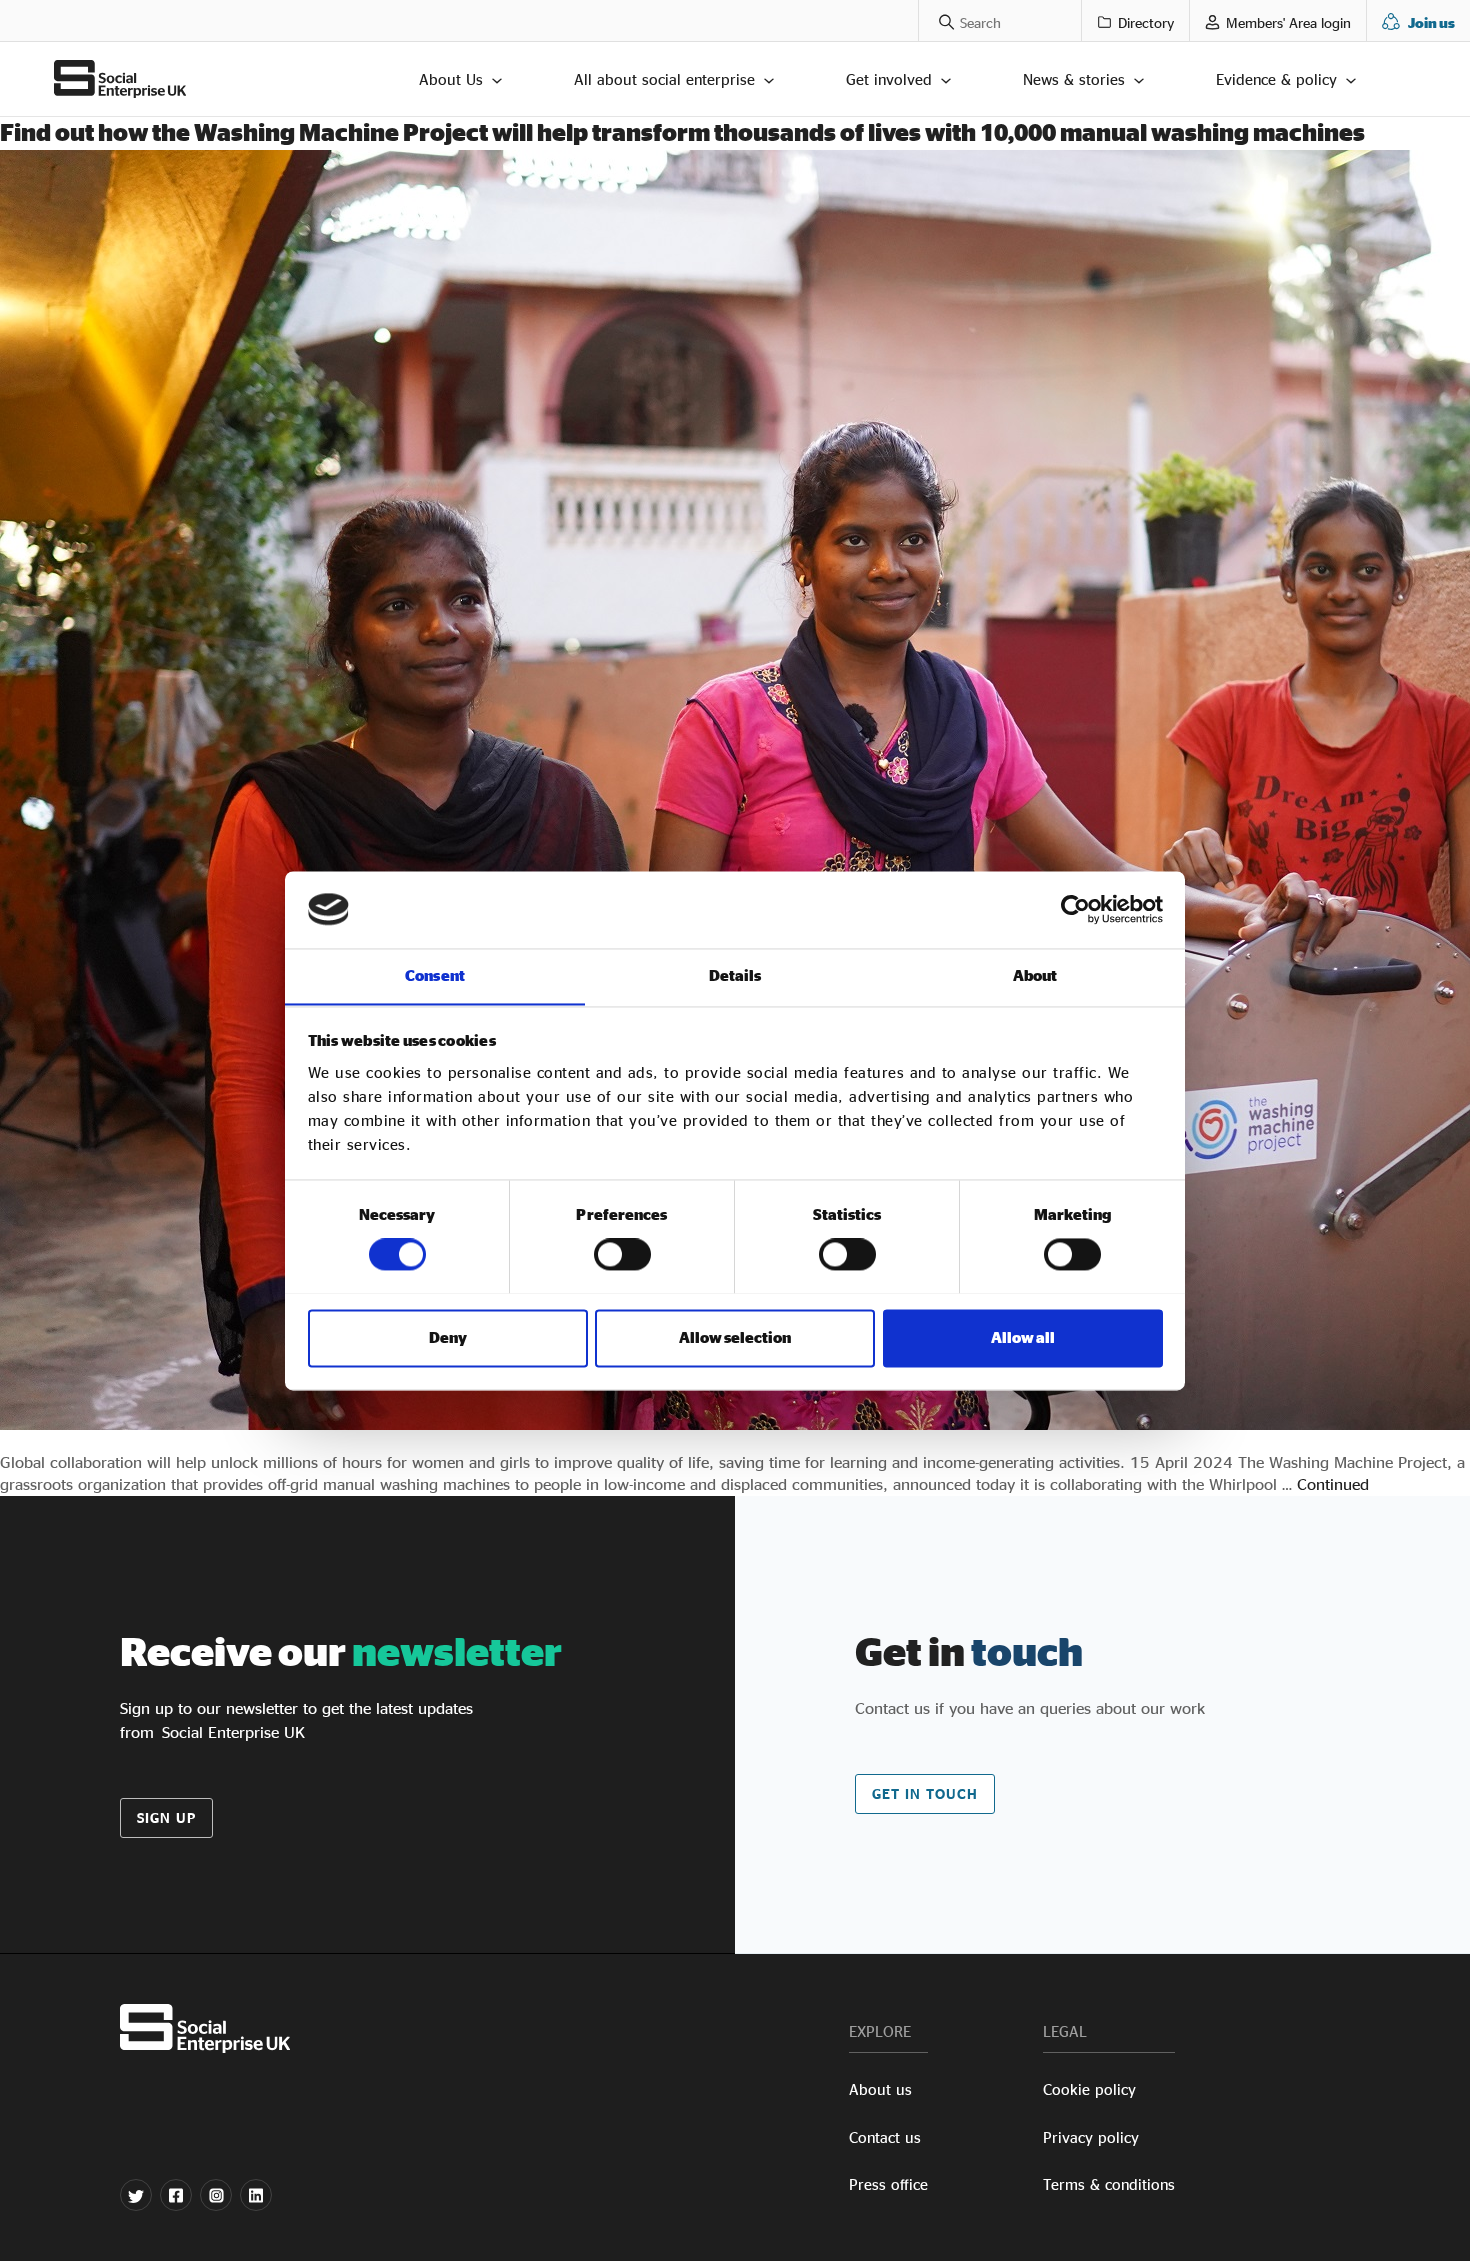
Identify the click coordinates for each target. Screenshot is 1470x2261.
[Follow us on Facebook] (176, 2195)
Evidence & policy (1276, 79)
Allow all (1023, 1337)
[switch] (622, 1254)
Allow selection (735, 1337)
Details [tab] (735, 975)
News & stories (1074, 79)
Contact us (885, 2137)
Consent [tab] (435, 975)
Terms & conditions (1109, 2184)
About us (880, 2089)
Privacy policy (1091, 2137)
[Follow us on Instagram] (216, 2195)
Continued (1333, 1484)
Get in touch (925, 1793)
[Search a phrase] (936, 20)
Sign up (166, 1817)
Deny (448, 1337)
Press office (888, 2184)
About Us (451, 79)
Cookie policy (1089, 2089)
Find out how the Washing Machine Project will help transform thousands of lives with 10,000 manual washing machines (682, 132)
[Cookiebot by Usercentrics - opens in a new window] (1075, 909)
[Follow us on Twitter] (136, 2195)
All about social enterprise (664, 79)
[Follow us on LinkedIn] (256, 2195)
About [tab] (1035, 975)
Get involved (889, 79)
